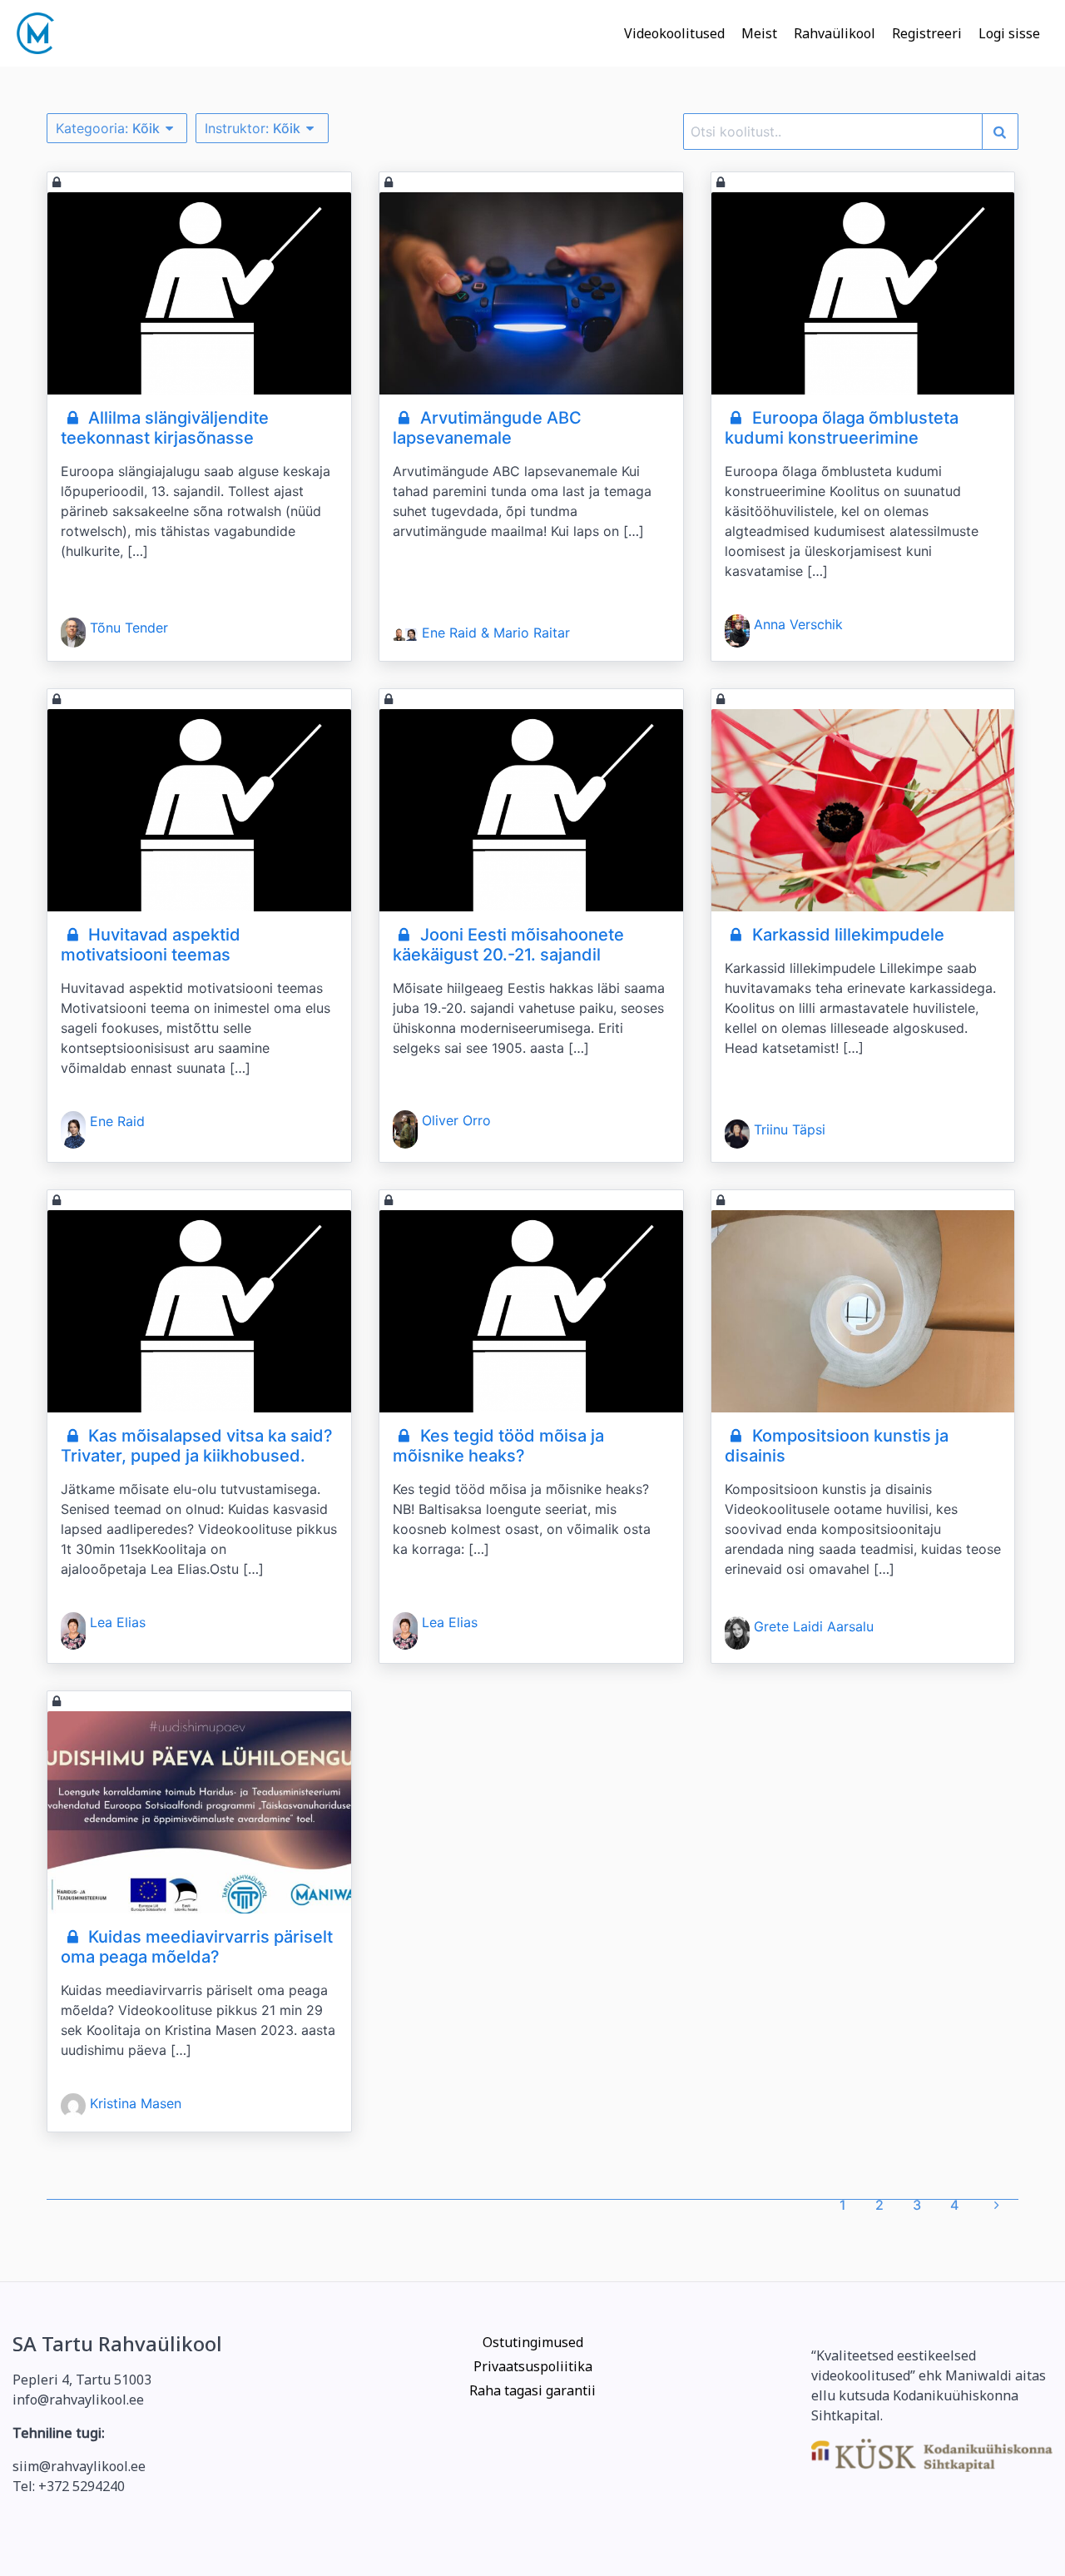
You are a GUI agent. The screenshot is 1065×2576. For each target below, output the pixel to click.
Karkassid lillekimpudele (846, 935)
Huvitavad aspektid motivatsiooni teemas (151, 945)
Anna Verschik (798, 624)
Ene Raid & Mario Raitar (496, 633)
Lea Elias (118, 1622)
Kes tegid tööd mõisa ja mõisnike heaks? (498, 1446)
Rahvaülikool (835, 33)
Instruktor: (253, 128)
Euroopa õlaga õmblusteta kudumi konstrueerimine (842, 428)
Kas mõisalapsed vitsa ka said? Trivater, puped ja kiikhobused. (197, 1446)
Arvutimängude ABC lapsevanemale (487, 428)
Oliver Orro (456, 1120)
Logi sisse (1009, 33)
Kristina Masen (136, 2103)
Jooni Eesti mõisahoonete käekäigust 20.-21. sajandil (508, 945)
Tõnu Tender (129, 628)
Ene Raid (117, 1121)
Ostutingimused (533, 2342)
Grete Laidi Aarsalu (814, 1626)
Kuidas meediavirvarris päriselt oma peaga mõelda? (197, 1947)
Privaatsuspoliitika (533, 2366)
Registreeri (927, 33)
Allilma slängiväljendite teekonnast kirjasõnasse (165, 428)
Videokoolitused (674, 33)
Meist (759, 33)
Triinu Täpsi (790, 1129)
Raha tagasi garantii (532, 2390)
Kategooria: (108, 128)
